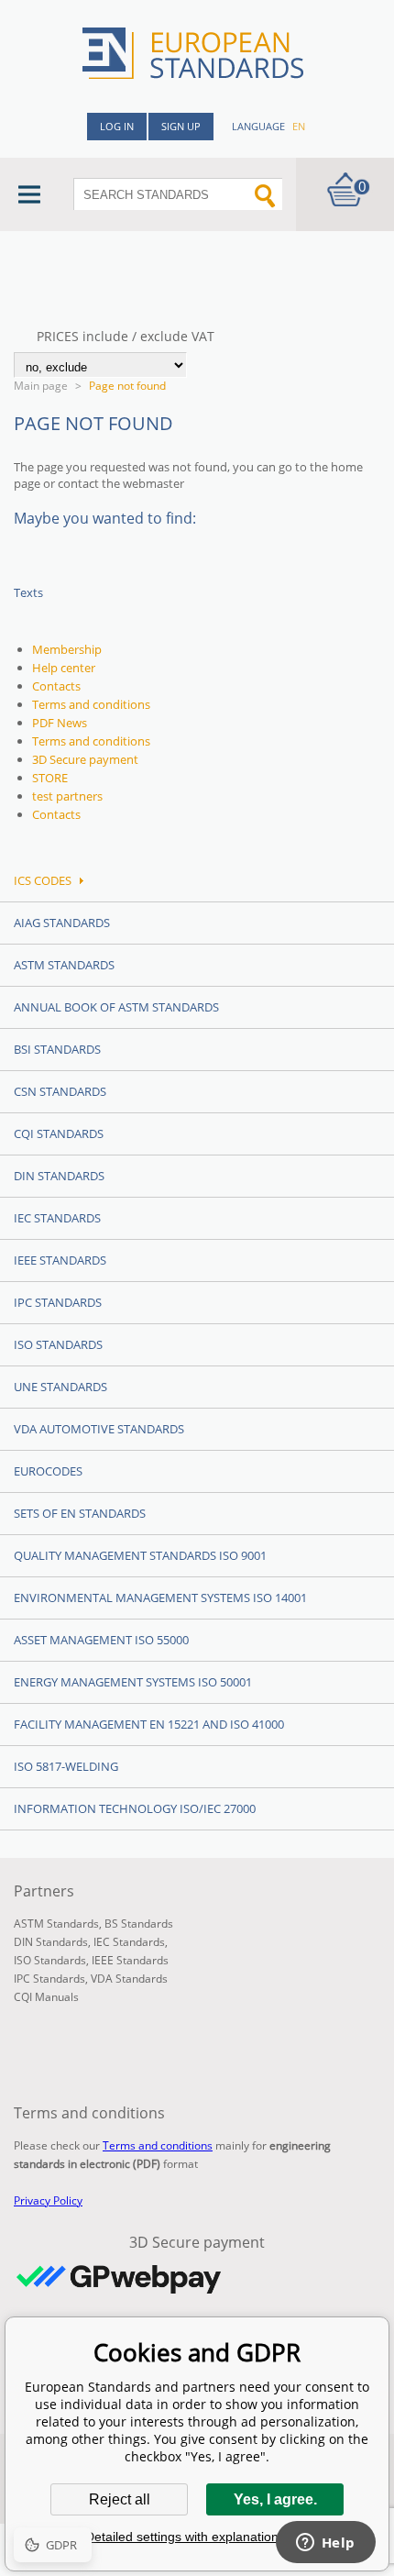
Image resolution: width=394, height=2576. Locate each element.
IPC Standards (58, 1302)
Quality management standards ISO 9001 (140, 1555)
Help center (64, 668)
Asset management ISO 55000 (101, 1640)
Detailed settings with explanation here (197, 2537)
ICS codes (43, 880)
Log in (117, 126)
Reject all (120, 2499)
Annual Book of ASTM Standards (116, 1007)
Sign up (181, 126)
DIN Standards (59, 1176)
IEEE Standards (60, 1260)
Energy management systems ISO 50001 (133, 1682)
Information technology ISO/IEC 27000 (135, 1808)
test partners (67, 796)
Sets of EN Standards (80, 1513)
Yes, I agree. (275, 2499)
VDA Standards (129, 1979)
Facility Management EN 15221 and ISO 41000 (149, 1724)
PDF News (60, 723)
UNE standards (60, 1387)
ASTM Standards (64, 965)
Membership (67, 649)
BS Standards (139, 1924)
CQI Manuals (46, 1997)
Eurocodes (48, 1471)
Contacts (56, 686)
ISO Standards (58, 1344)
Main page (41, 386)
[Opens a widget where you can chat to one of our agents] (325, 2544)
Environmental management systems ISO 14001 (160, 1598)
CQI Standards (59, 1133)
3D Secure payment (85, 759)
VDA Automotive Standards (99, 1429)
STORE (50, 778)
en (299, 126)
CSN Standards (60, 1091)
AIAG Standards (62, 923)
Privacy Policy (48, 2200)
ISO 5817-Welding (66, 1766)
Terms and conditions (91, 704)
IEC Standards (57, 1218)
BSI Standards (57, 1049)
